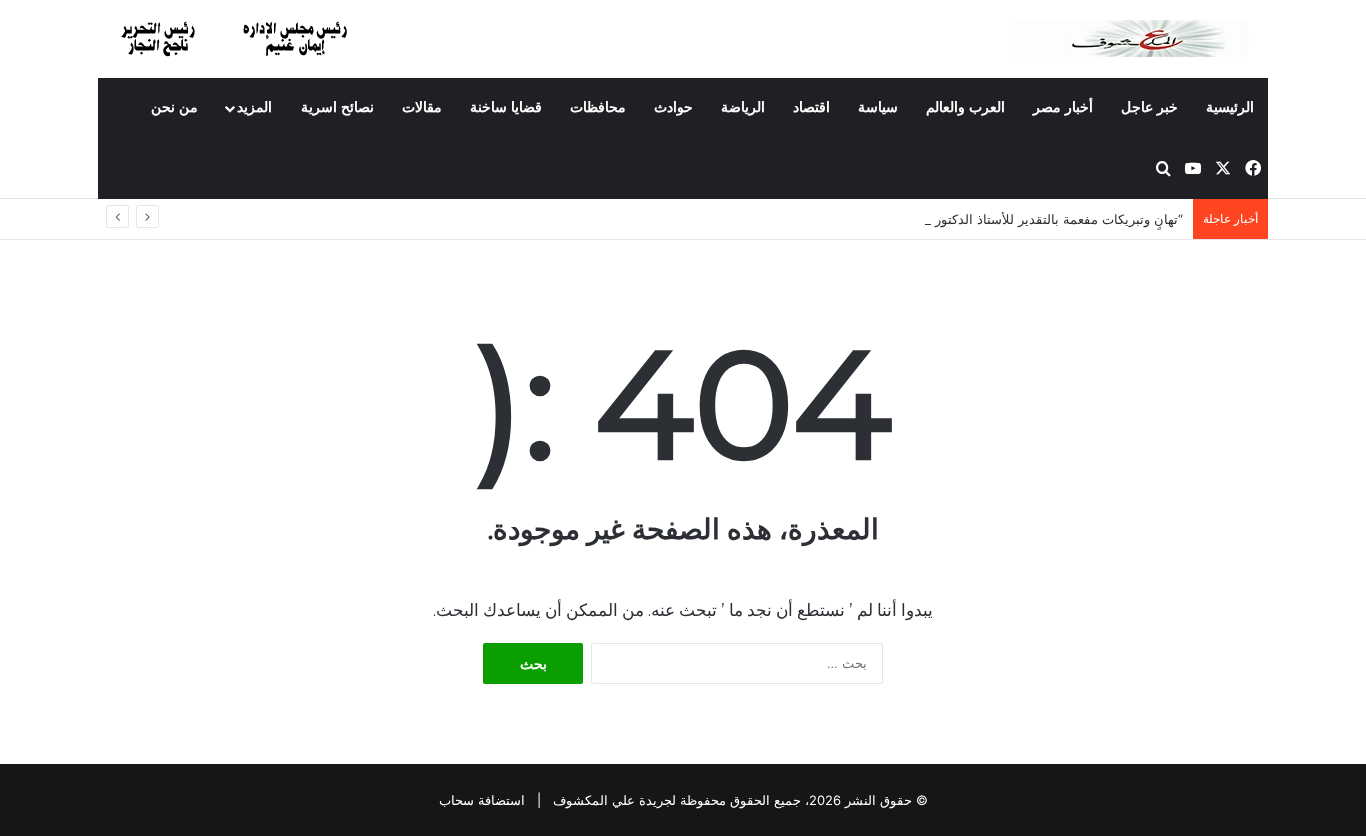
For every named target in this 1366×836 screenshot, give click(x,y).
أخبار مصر (1063, 107)
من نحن (174, 107)
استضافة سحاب (482, 800)
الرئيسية (1230, 107)
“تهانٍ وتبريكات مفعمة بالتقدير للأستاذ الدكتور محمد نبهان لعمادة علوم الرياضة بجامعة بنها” (933, 219)
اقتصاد (811, 107)
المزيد (254, 107)
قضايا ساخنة (506, 107)
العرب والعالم (965, 107)
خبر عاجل (1149, 107)
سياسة (878, 107)
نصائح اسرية (337, 107)
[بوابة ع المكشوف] (1141, 38)
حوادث (673, 107)
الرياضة (743, 107)
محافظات (598, 107)
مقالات (422, 107)
